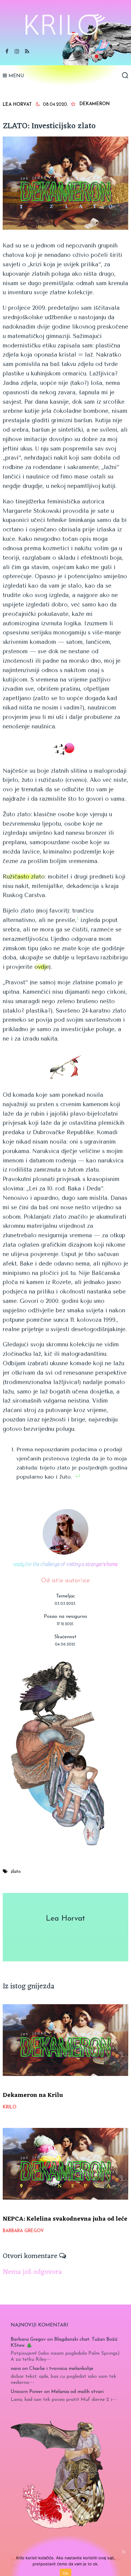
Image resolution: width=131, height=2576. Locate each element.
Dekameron (95, 104)
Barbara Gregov (23, 2231)
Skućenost (65, 1637)
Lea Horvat (17, 105)
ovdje (42, 967)
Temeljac (65, 1596)
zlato (16, 1872)
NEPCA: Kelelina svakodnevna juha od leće (65, 2219)
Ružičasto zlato (24, 877)
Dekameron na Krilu (33, 2095)
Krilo (10, 2107)
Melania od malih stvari (77, 2392)
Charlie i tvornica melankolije (61, 2369)
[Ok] (123, 2552)
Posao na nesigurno (65, 1617)
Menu (16, 76)
